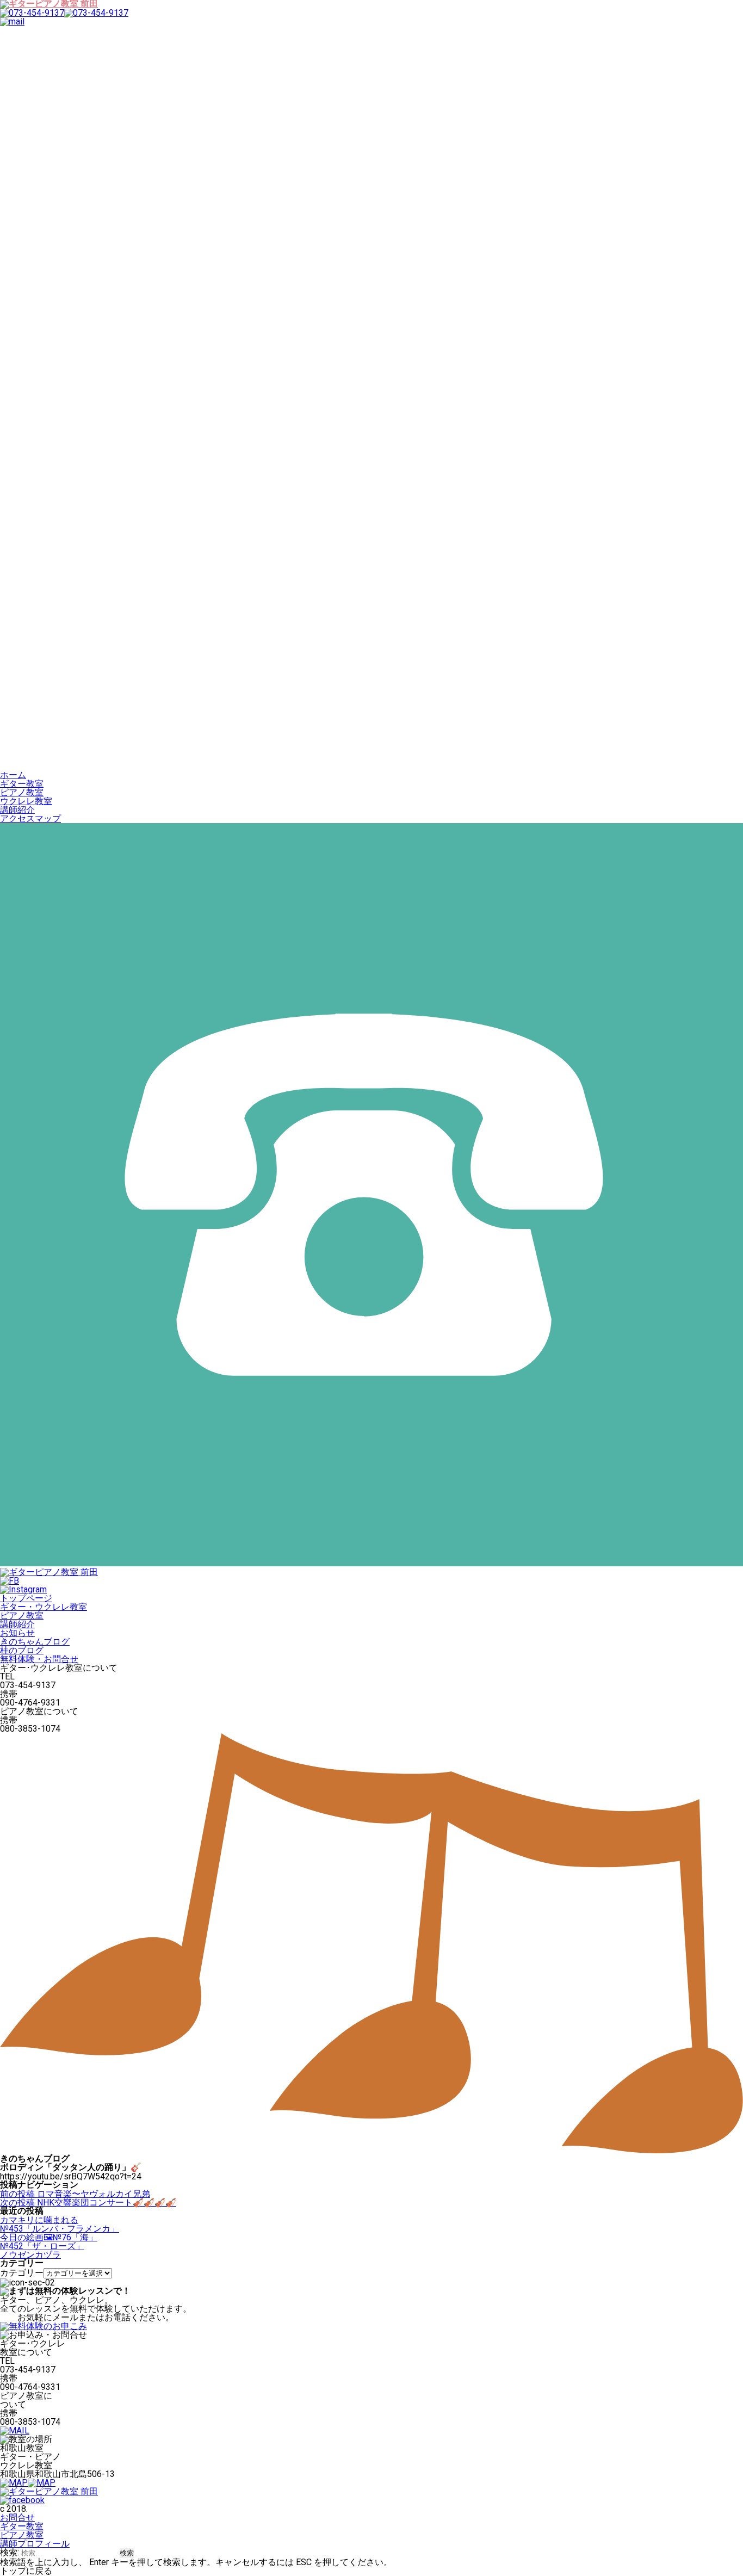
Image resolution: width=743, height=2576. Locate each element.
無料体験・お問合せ (39, 1659)
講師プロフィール (35, 2544)
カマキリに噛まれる (39, 2220)
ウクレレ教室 (26, 801)
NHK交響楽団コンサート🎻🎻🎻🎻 (88, 2203)
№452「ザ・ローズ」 (42, 2246)
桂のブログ (22, 1650)
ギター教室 (22, 784)
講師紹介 (17, 810)
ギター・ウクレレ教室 (44, 1607)
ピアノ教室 (22, 792)
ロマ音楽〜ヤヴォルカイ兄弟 (75, 2194)
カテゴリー (22, 2273)
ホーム (13, 775)
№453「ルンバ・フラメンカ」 (60, 2229)
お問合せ (17, 2518)
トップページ (26, 1598)
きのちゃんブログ (35, 1642)
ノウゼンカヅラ (30, 2255)
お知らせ (17, 1633)
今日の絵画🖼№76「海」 (49, 2237)
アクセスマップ (30, 818)
